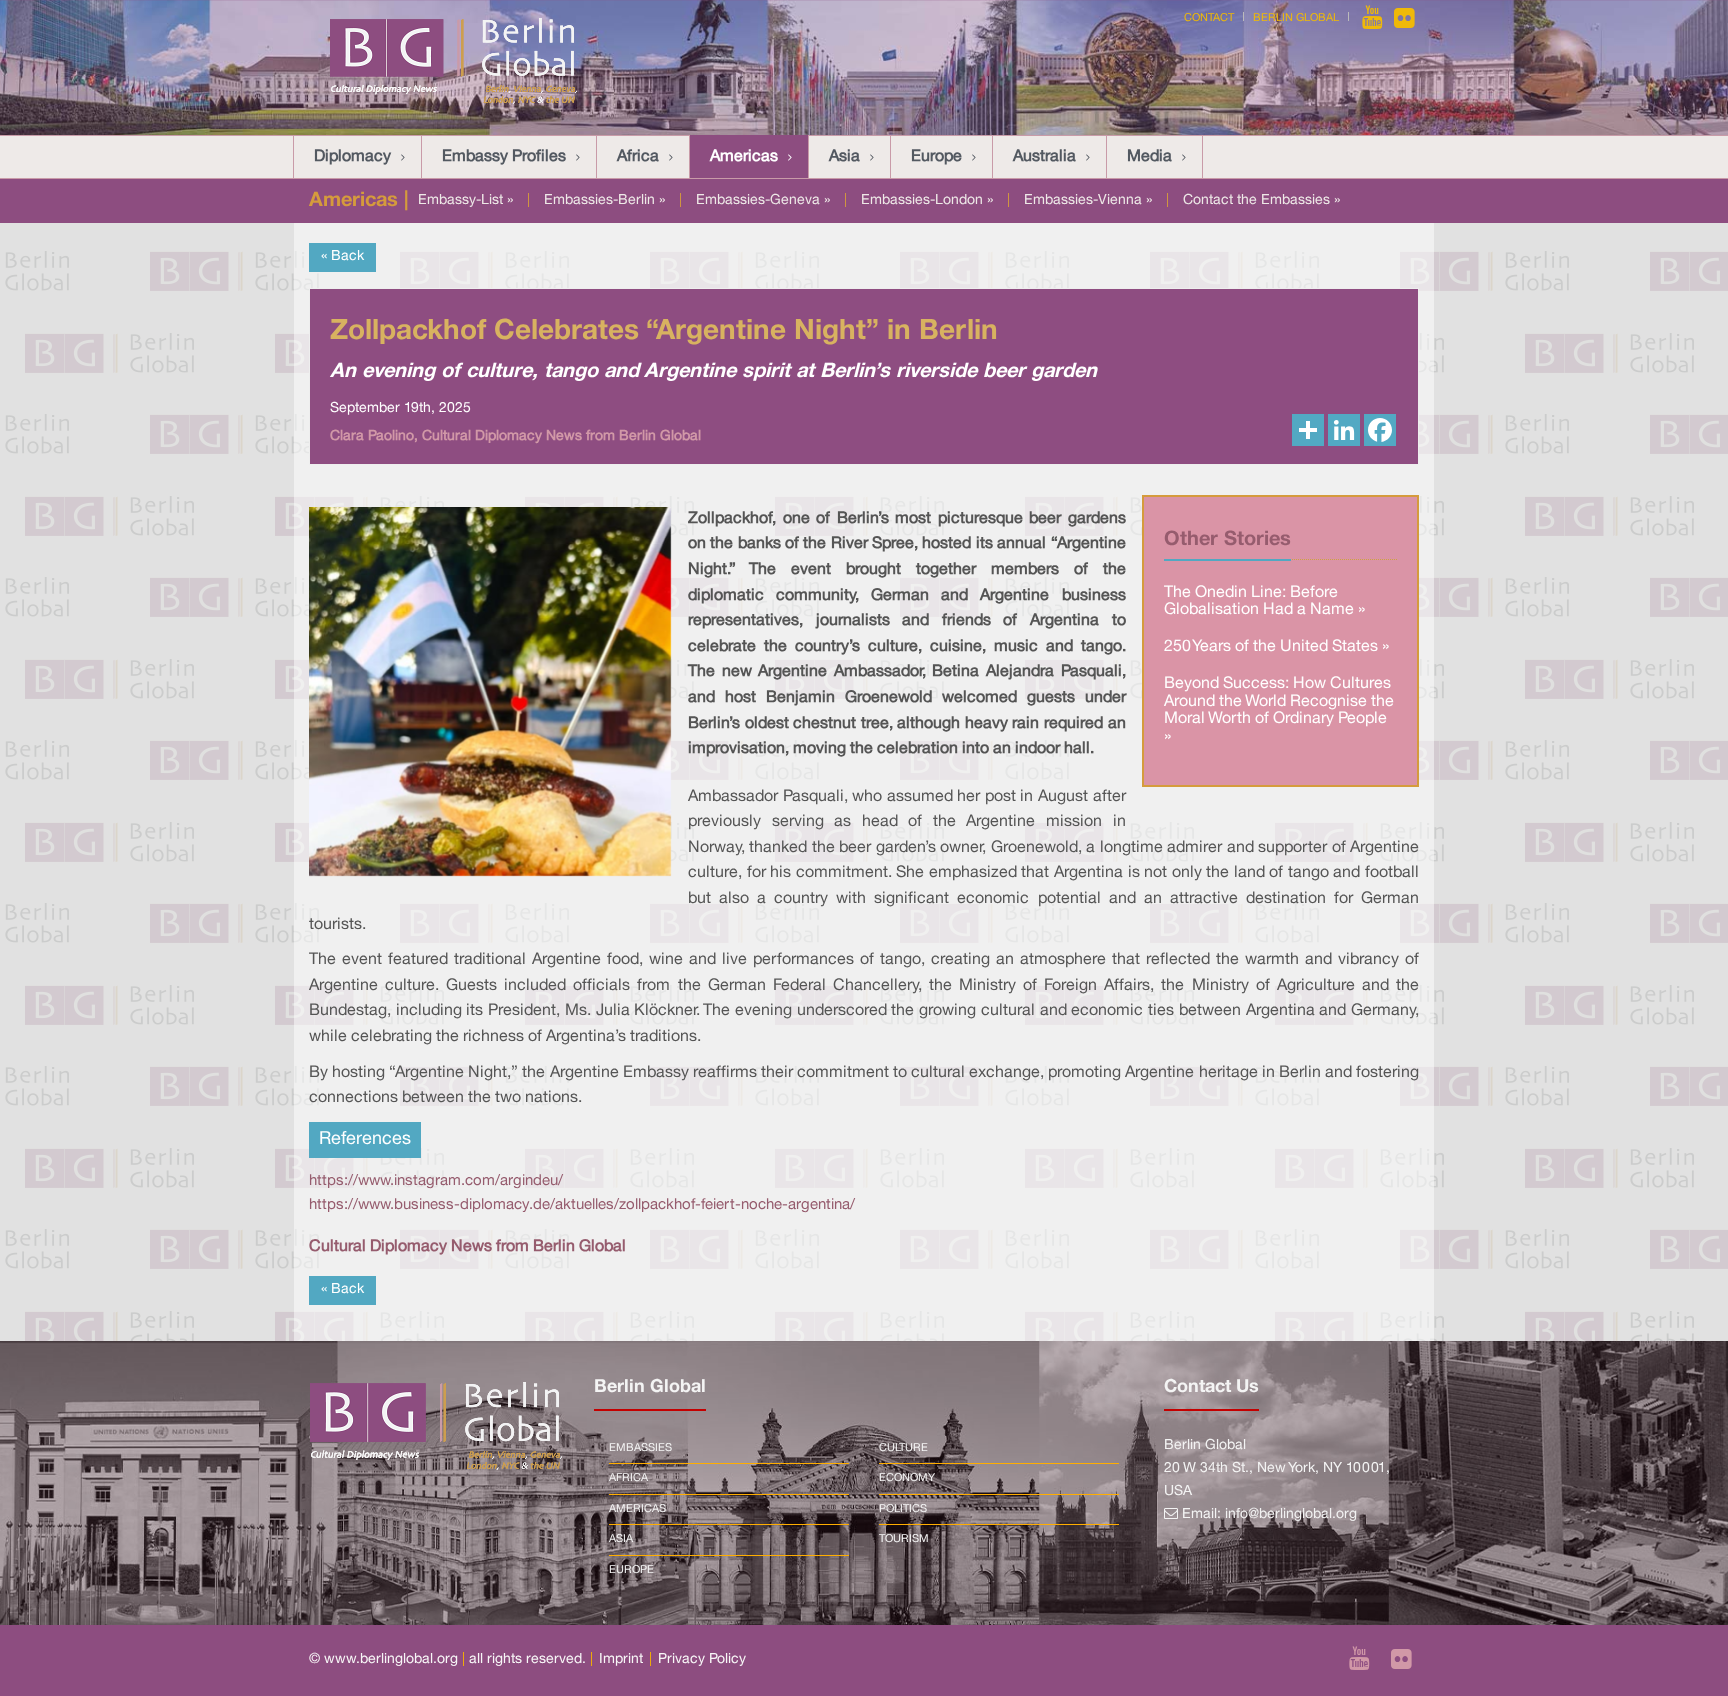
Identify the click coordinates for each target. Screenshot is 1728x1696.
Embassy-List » (465, 200)
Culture (903, 1448)
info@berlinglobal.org (1291, 1514)
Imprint (621, 1659)
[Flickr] (1404, 18)
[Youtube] (1374, 18)
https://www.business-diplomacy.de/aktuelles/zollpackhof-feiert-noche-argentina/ (582, 1205)
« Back (342, 256)
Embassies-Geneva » (763, 200)
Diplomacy (352, 157)
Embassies (640, 1448)
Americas (744, 157)
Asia (844, 157)
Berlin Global (1296, 18)
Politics (903, 1509)
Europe (936, 157)
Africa (638, 157)
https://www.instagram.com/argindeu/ (436, 1181)
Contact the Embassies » (1261, 200)
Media (1149, 157)
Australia (1044, 157)
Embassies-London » (927, 200)
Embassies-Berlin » (604, 200)
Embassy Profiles (504, 157)
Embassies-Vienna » (1088, 200)
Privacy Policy (702, 1659)
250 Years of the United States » (1276, 647)
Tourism (904, 1539)
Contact (1209, 18)
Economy (907, 1478)
